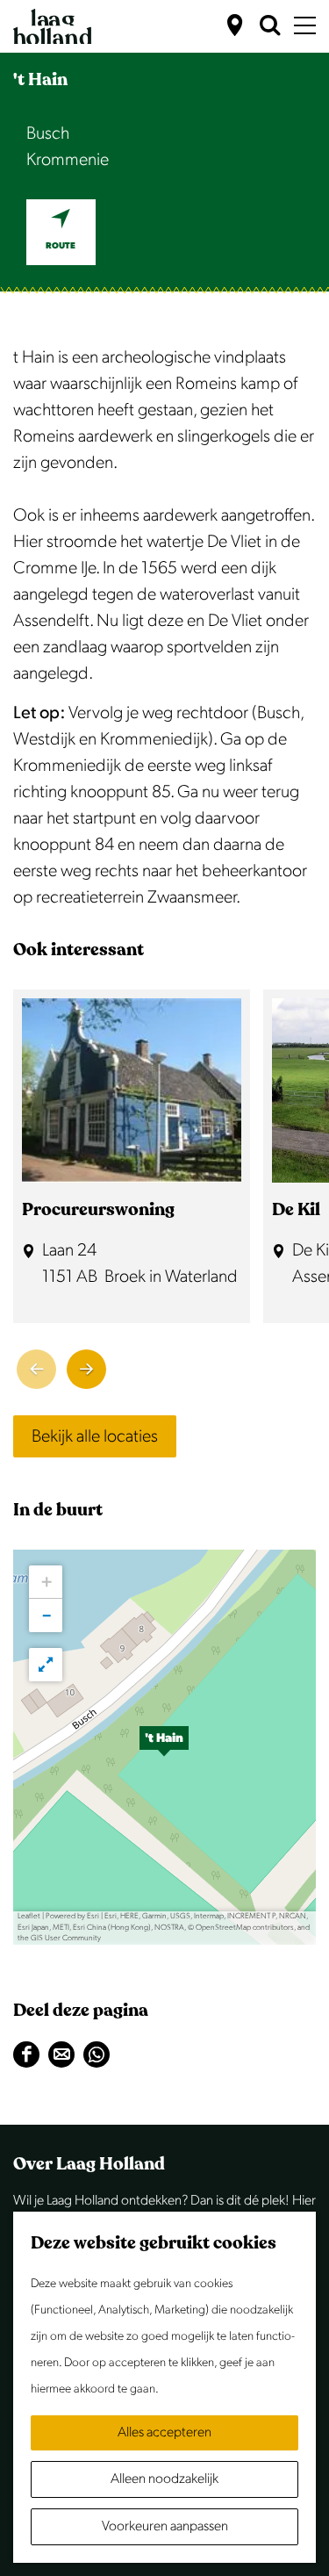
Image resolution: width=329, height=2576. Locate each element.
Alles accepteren (164, 2432)
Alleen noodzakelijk (164, 2479)
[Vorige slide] (36, 1369)
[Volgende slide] (86, 1369)
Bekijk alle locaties (95, 1436)
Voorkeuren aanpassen (165, 2526)
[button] (164, 1747)
